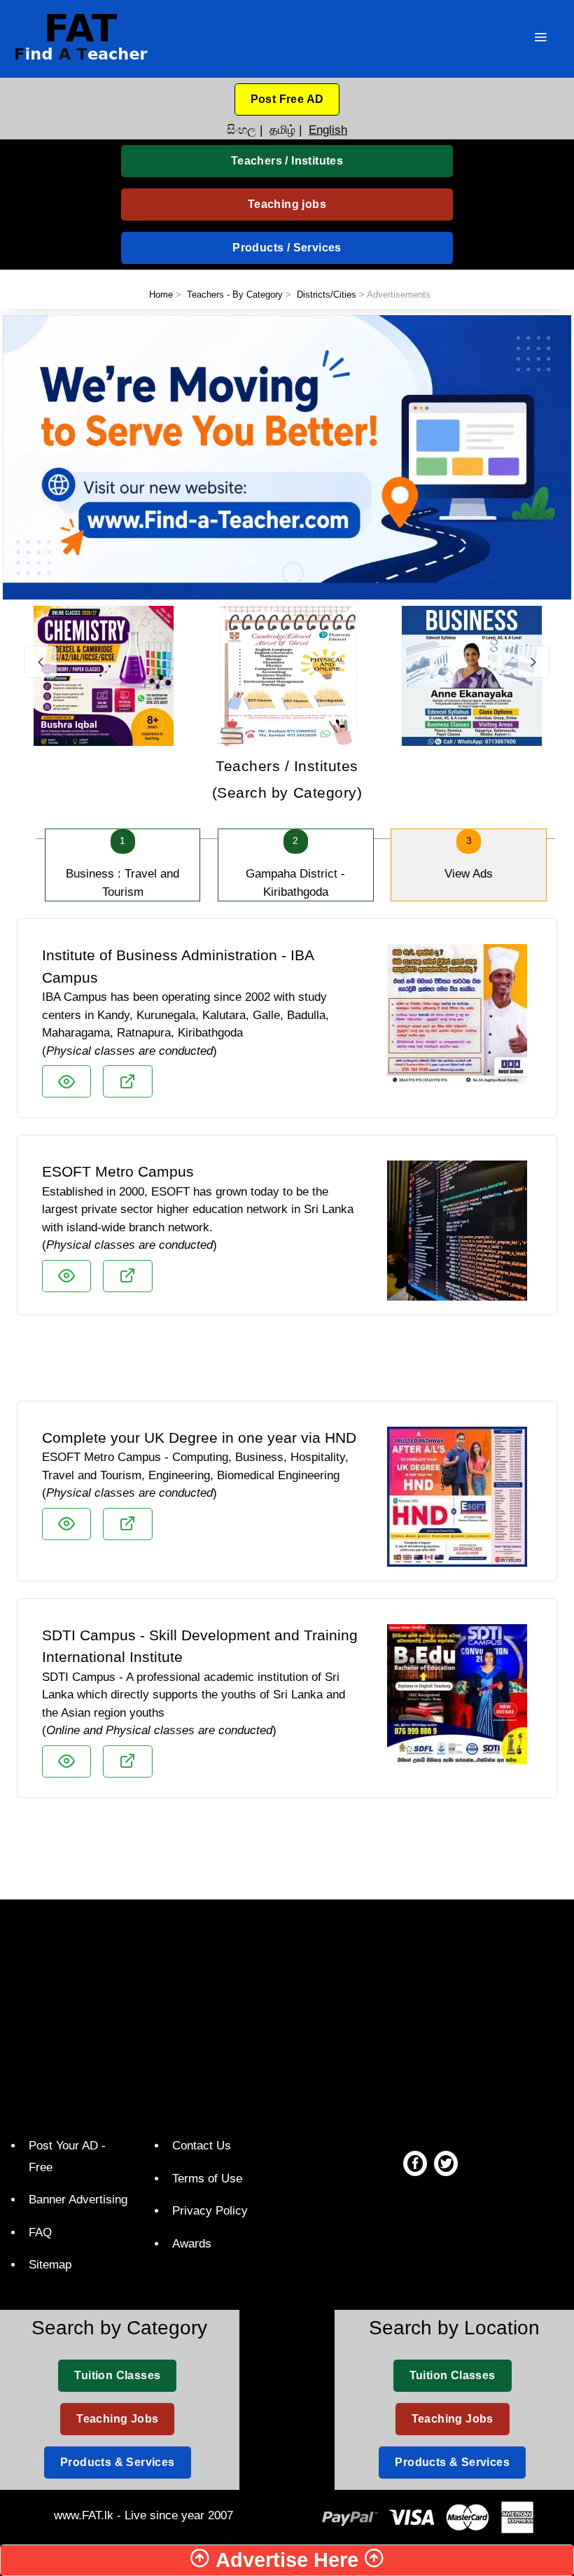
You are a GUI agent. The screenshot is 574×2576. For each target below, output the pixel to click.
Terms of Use (207, 2179)
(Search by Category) (287, 779)
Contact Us (202, 2146)
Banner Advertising (78, 2200)
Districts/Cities (327, 295)
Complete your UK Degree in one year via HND (199, 1438)
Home (161, 295)
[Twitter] (446, 2163)
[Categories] (540, 39)
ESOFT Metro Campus (118, 1171)
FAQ (40, 2232)
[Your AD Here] (287, 456)
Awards (192, 2244)
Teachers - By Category (235, 295)
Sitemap (50, 2265)
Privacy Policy (210, 2211)
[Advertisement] (287, 1364)
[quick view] (66, 1081)
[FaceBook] (415, 2163)
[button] (287, 99)
